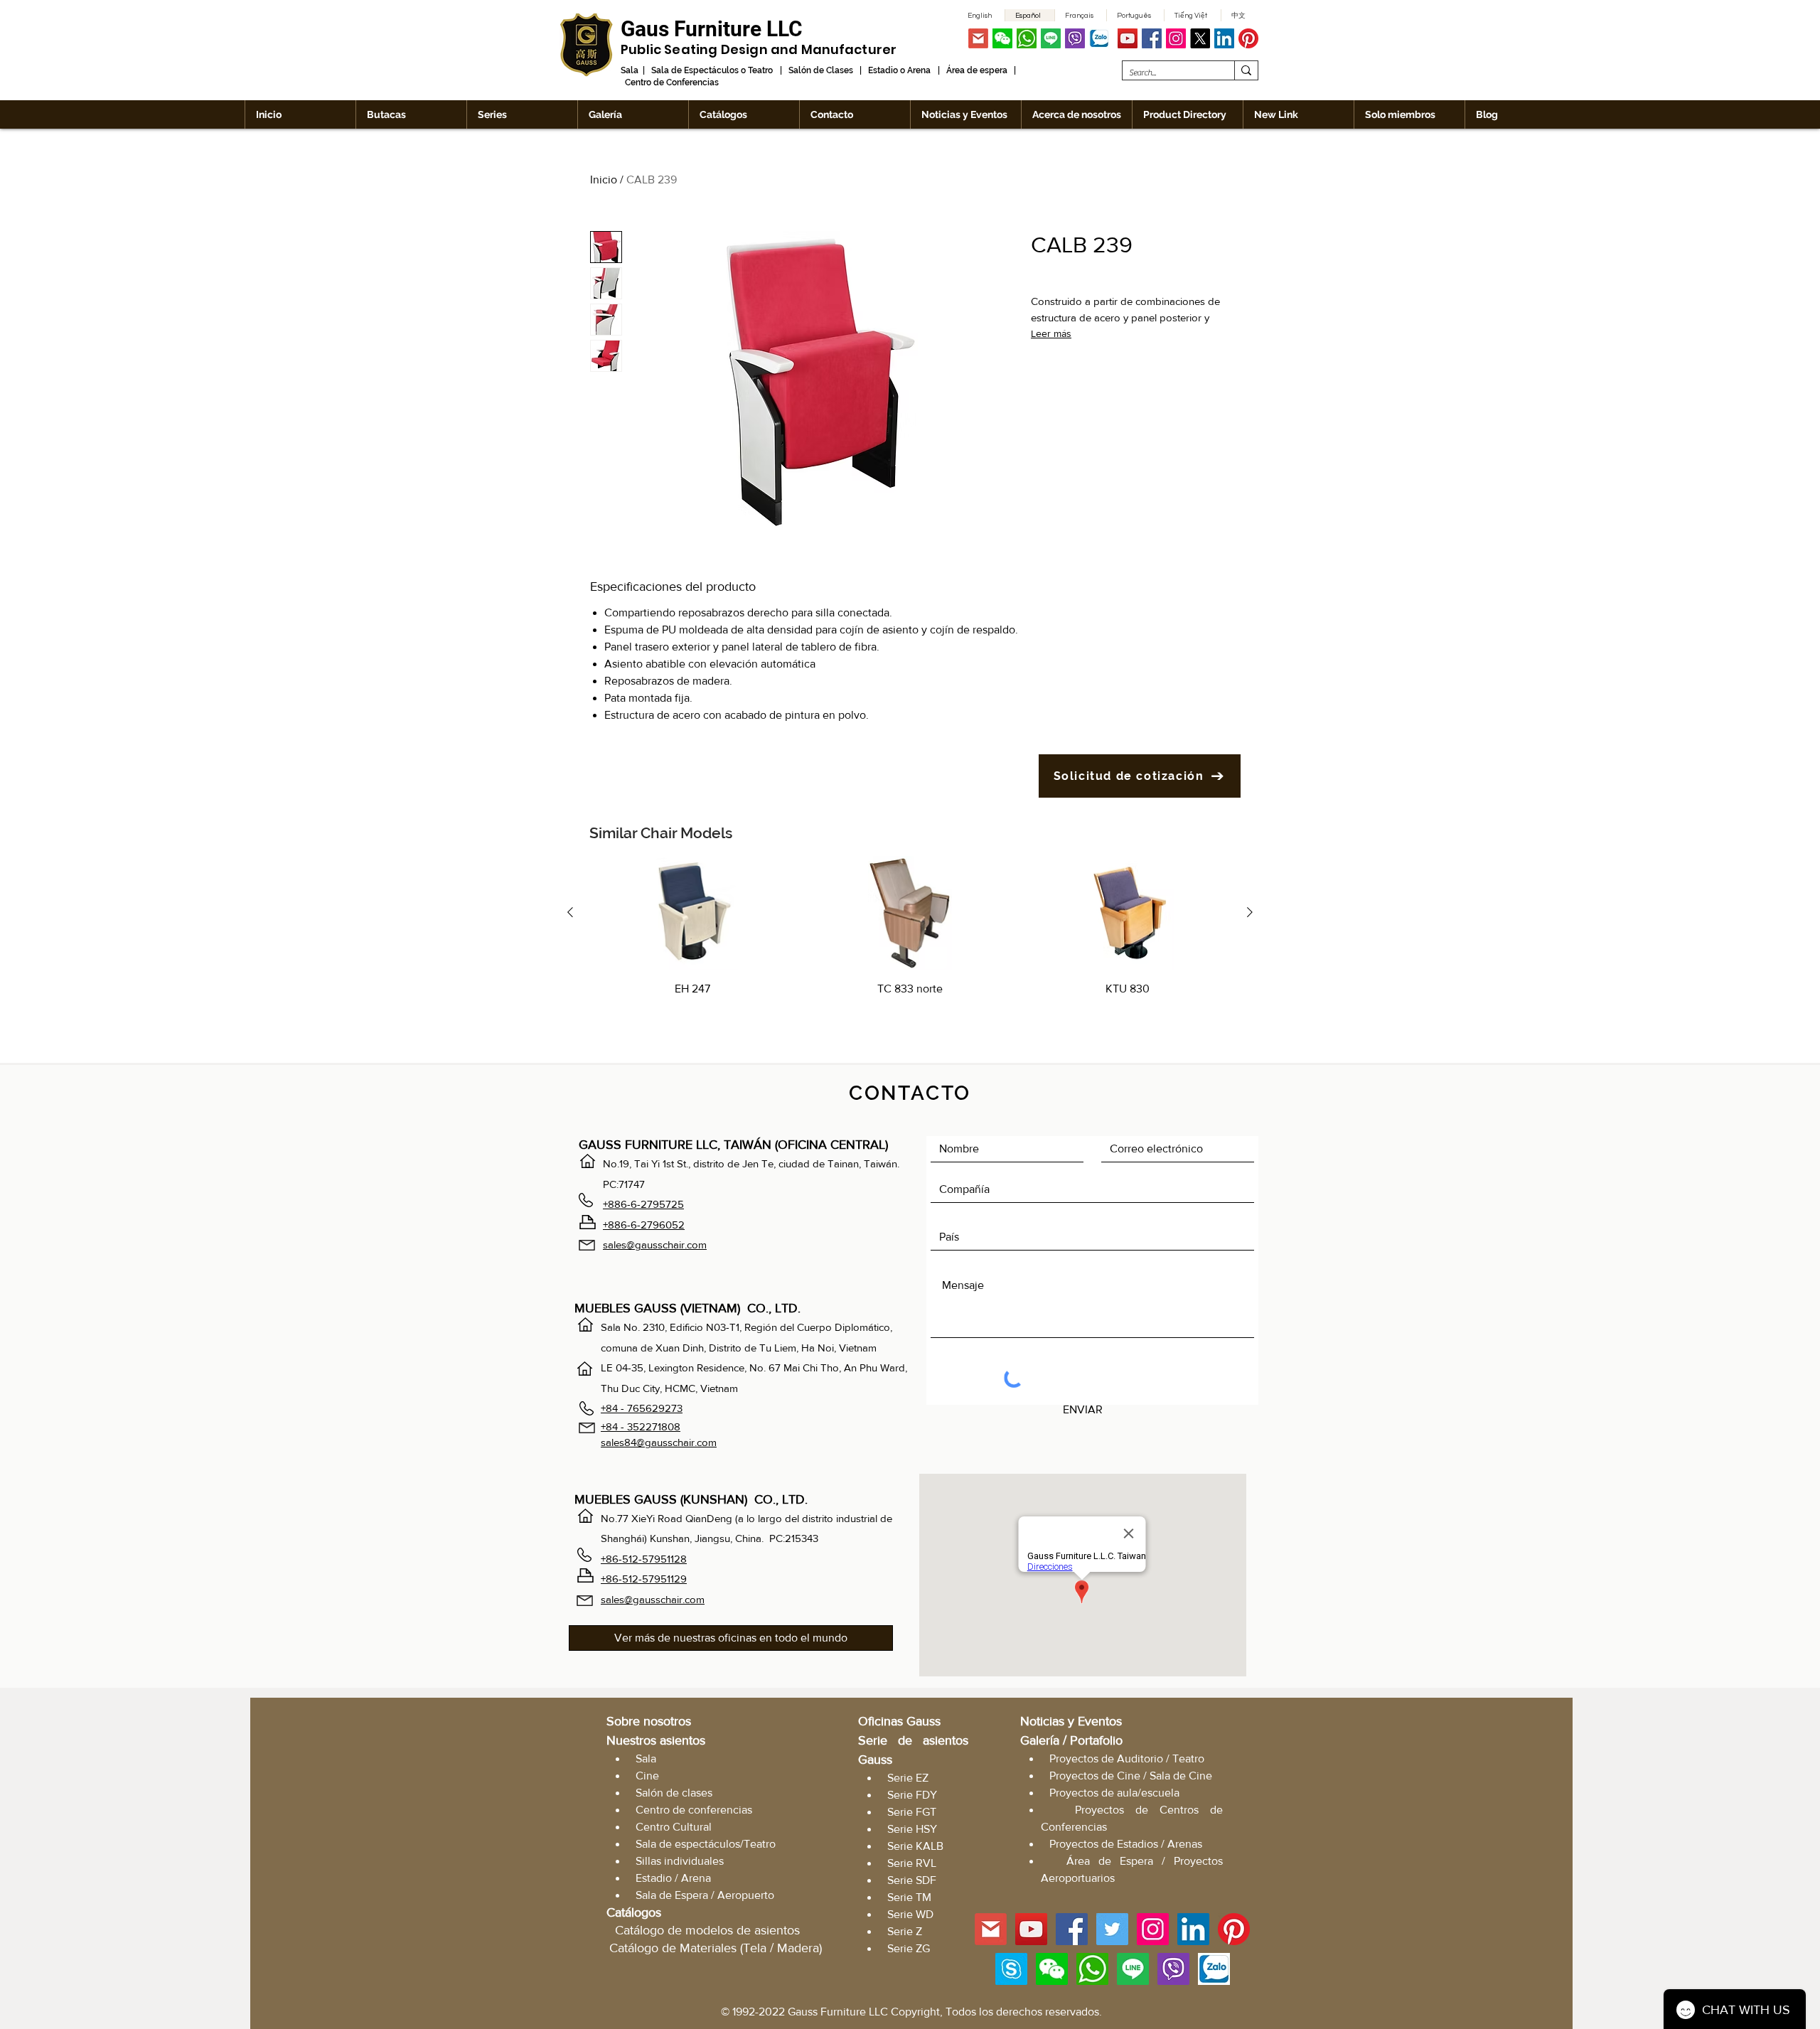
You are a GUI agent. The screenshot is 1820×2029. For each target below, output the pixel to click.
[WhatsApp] (1027, 38)
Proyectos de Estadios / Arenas (1126, 1844)
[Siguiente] (1250, 912)
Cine (647, 1776)
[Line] (1051, 38)
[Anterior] (570, 912)
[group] (910, 945)
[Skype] (1011, 1969)
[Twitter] (1112, 1929)
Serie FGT (912, 1812)
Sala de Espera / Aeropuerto (705, 1895)
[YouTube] (1128, 38)
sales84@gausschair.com (659, 1442)
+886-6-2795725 (643, 1204)
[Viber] (1075, 38)
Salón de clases (674, 1793)
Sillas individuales (680, 1861)
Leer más (1051, 333)
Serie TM (909, 1897)
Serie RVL (912, 1863)
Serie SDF (912, 1880)
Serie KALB (915, 1846)
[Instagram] (1176, 38)
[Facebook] (1152, 38)
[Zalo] (1099, 38)
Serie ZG (909, 1948)
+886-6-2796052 (644, 1225)
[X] (1200, 38)
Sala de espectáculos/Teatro (706, 1844)
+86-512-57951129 (644, 1579)
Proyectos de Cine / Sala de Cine (1131, 1776)
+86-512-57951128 (644, 1559)
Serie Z (905, 1931)
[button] (1002, 38)
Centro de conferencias (694, 1810)
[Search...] (1246, 70)
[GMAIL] (978, 38)
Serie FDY (912, 1795)
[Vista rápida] (692, 913)
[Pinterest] (1248, 38)
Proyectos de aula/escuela (1114, 1793)
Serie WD (910, 1914)
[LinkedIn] (1224, 38)
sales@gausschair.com (655, 1244)
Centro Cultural (674, 1827)
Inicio (604, 180)
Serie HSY (912, 1829)
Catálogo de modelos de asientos (707, 1930)
